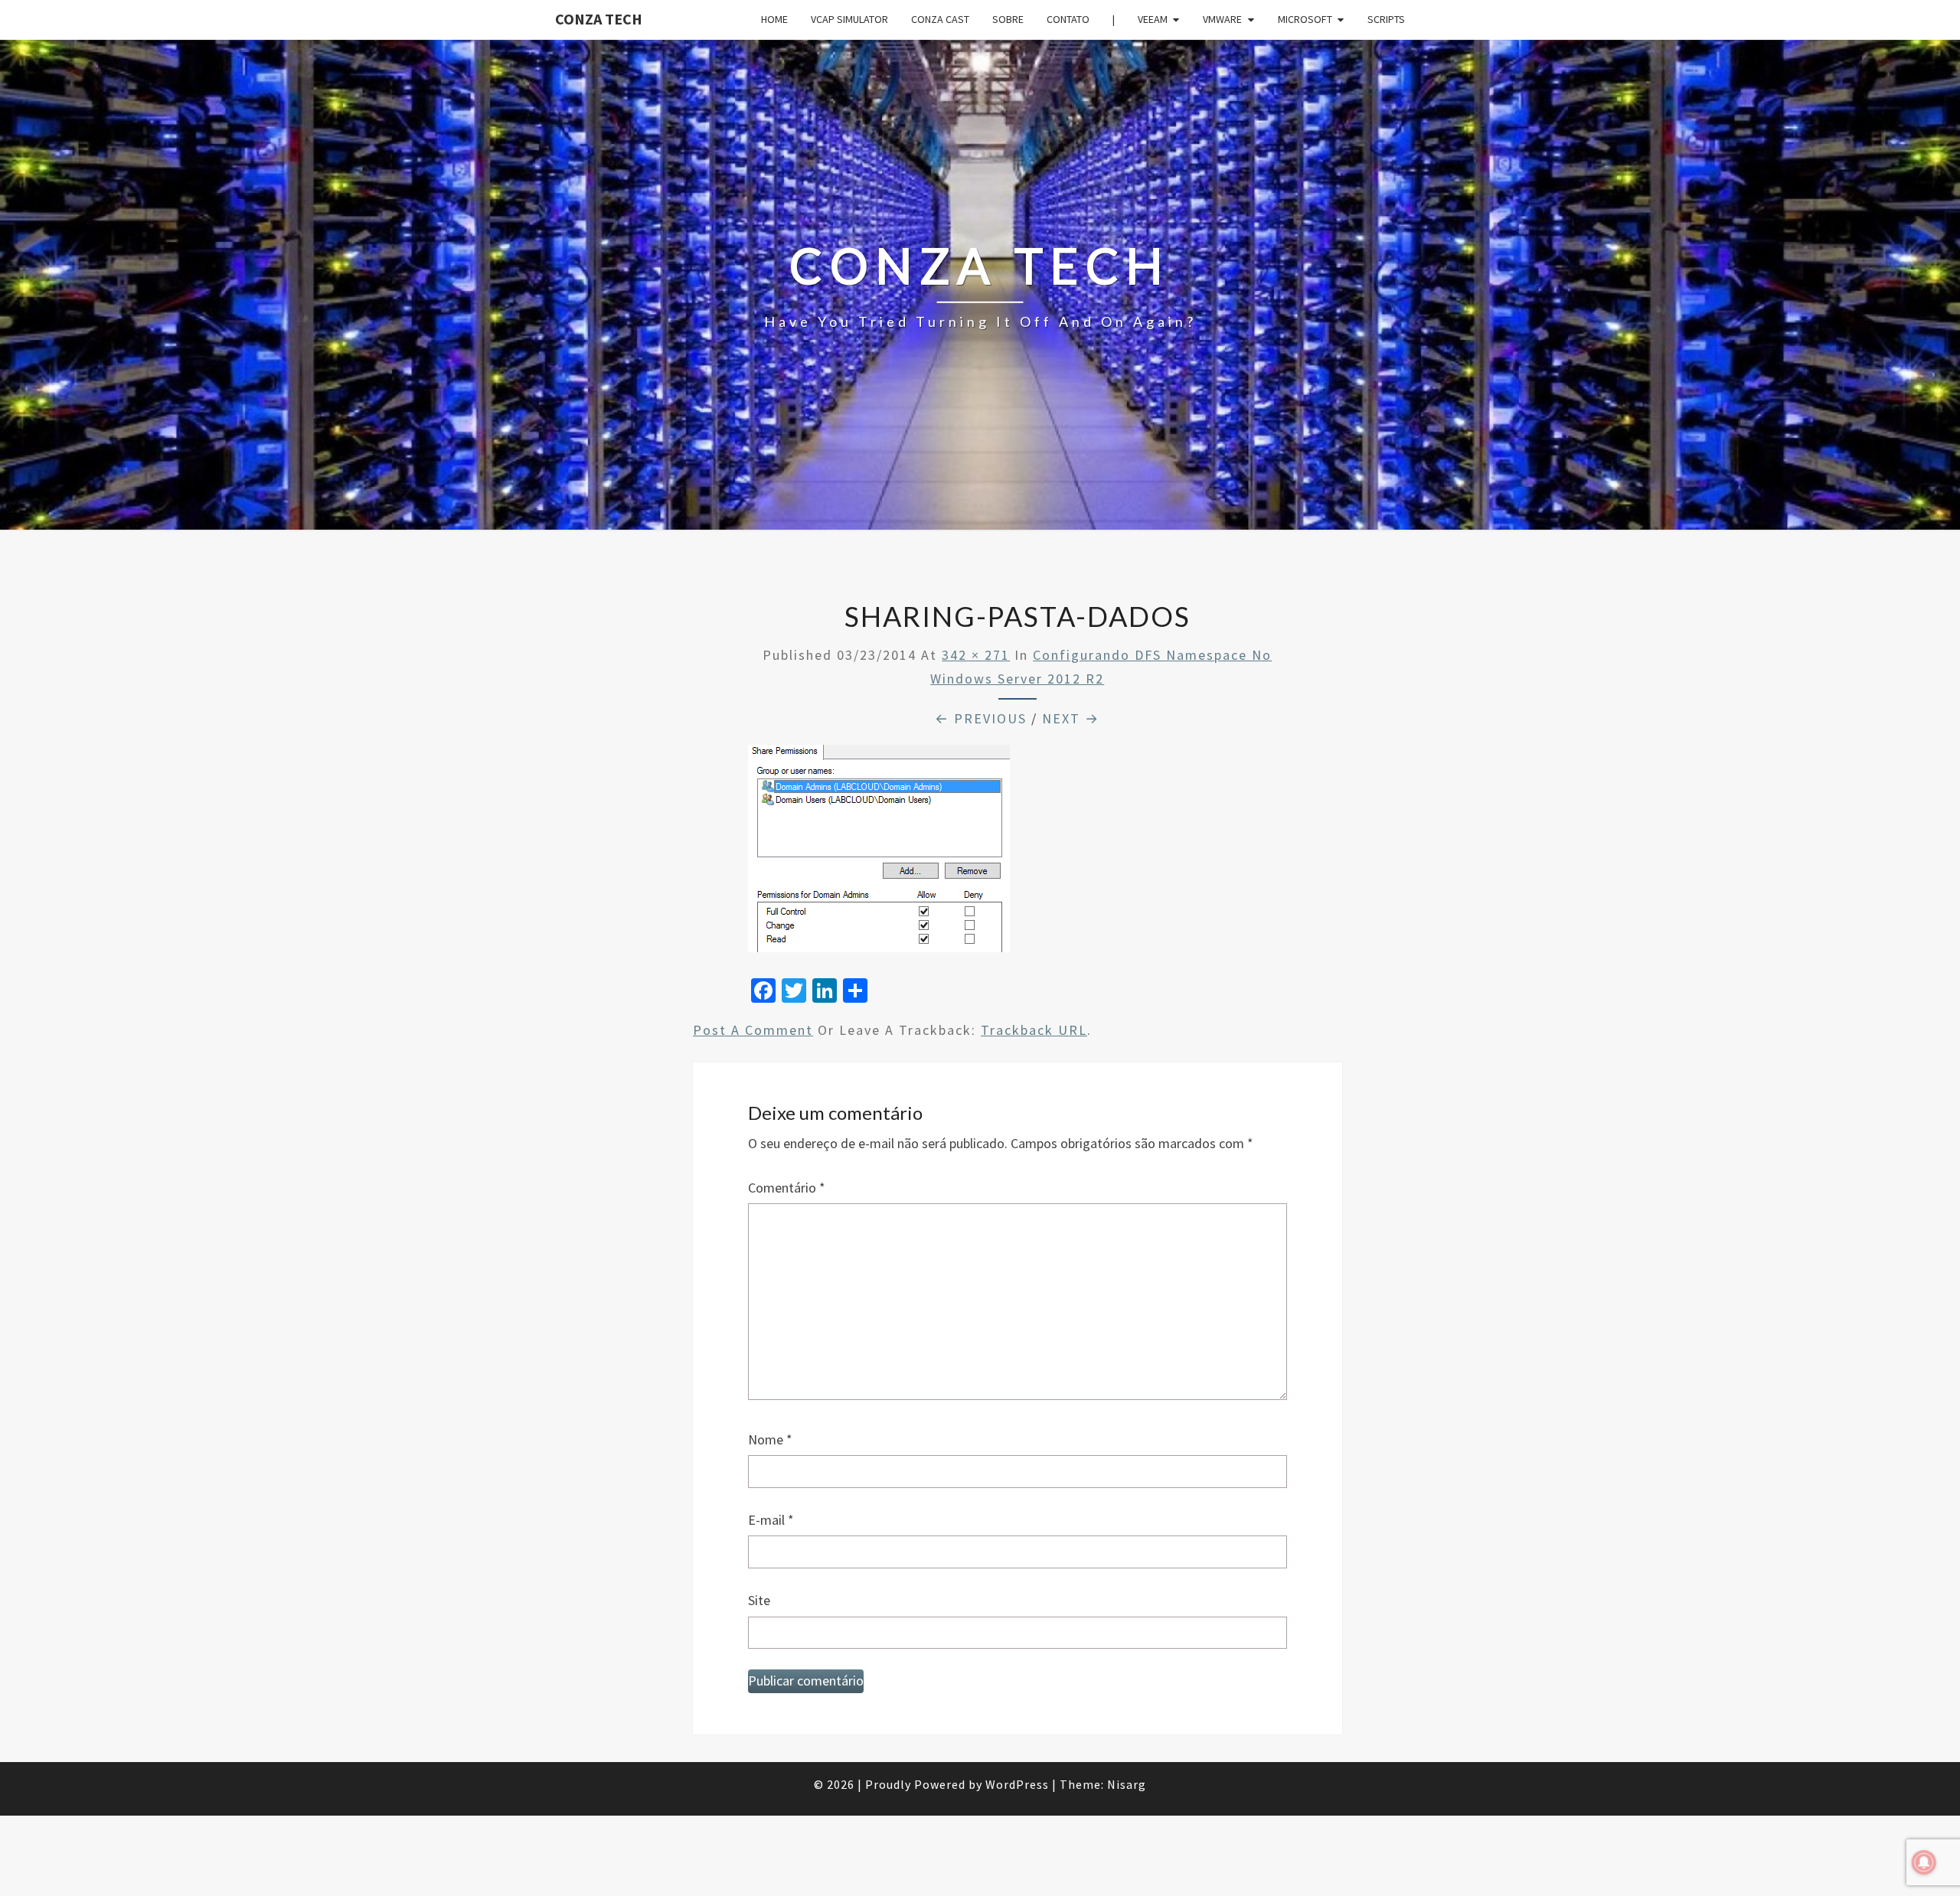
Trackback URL (1034, 1030)
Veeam (1153, 19)
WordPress (1017, 1784)
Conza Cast (940, 19)
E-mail (771, 1520)
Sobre (1008, 19)
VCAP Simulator (849, 19)
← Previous (981, 718)
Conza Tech (599, 19)
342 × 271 (976, 655)
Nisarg (1127, 1784)
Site (759, 1600)
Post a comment (753, 1030)
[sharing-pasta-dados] (879, 854)
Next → (1071, 718)
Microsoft (1305, 19)
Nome (770, 1439)
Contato (1068, 19)
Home (774, 19)
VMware (1222, 19)
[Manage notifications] (1924, 1862)
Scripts (1386, 19)
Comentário (787, 1188)
